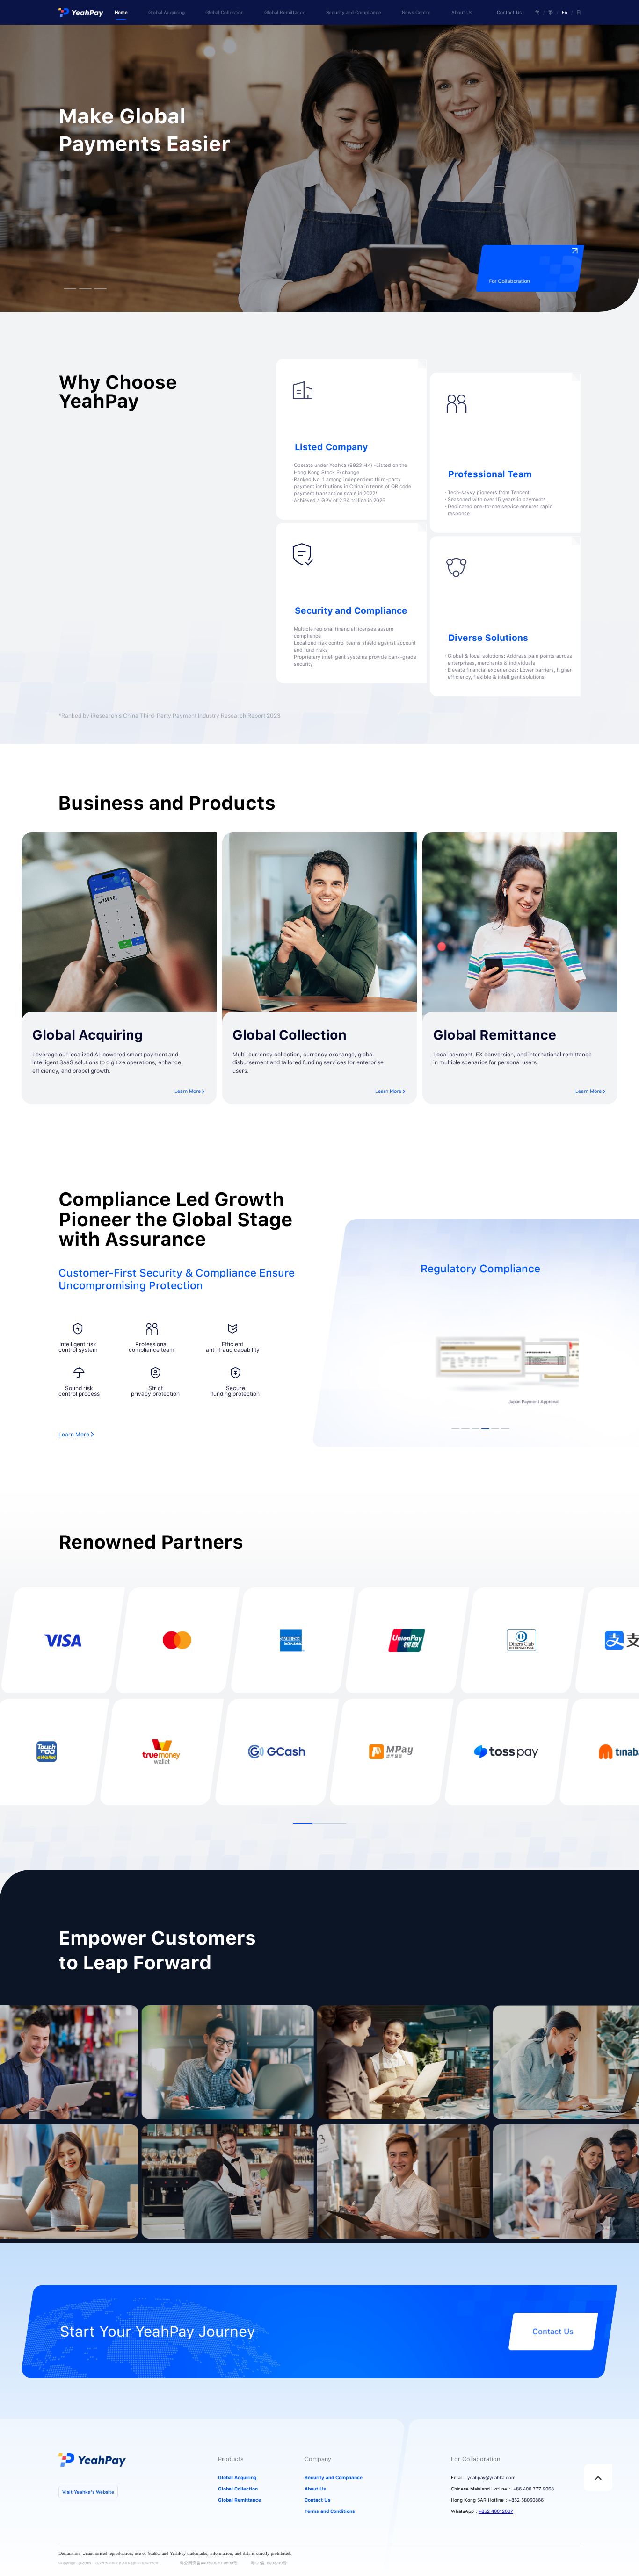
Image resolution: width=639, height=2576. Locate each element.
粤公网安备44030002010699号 (208, 2563)
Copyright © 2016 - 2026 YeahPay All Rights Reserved (108, 2563)
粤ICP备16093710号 (269, 2563)
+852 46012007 (496, 2511)
